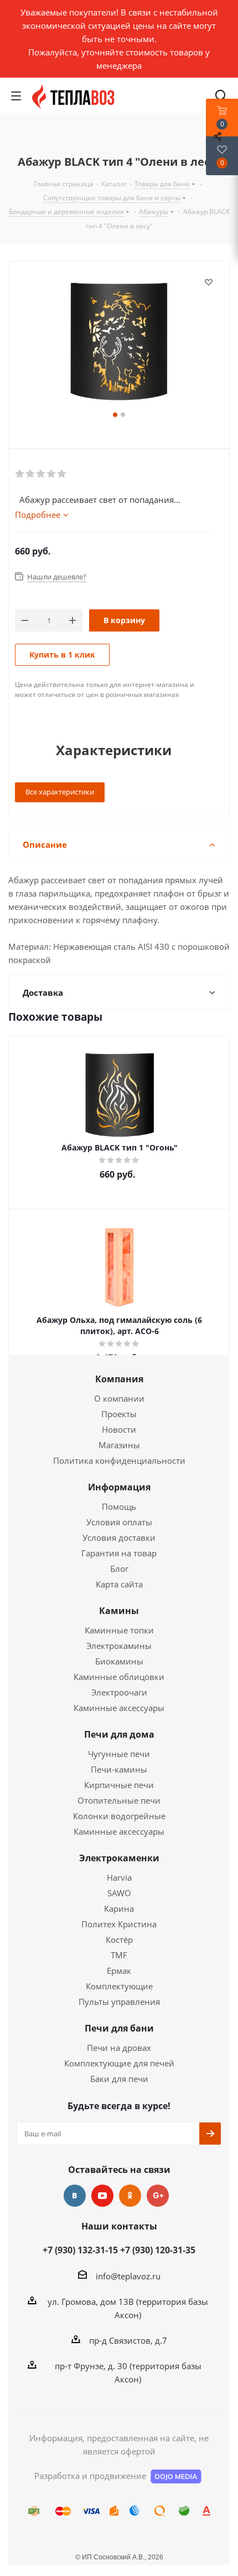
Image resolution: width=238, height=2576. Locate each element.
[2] (31, 474)
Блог (119, 1569)
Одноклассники (130, 2196)
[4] (52, 474)
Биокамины (119, 1661)
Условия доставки (119, 1538)
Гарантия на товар (119, 1553)
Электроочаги (119, 1692)
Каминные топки (119, 1630)
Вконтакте (75, 2196)
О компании (119, 1398)
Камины (119, 1611)
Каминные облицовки (119, 1677)
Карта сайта (119, 1584)
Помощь (119, 1506)
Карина (119, 1908)
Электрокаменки (119, 1858)
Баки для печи (119, 2079)
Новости (119, 1429)
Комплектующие (119, 1986)
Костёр (119, 1939)
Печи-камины (119, 1769)
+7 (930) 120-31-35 (158, 2250)
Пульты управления (119, 2002)
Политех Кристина (119, 1924)
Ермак (119, 1971)
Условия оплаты (119, 1522)
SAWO (119, 1893)
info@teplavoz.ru (128, 2276)
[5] (62, 474)
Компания (119, 1379)
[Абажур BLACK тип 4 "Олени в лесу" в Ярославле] (119, 342)
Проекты (119, 1414)
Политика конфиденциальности (119, 1460)
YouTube (102, 2196)
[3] (41, 474)
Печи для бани (119, 2028)
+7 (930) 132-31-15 (80, 2250)
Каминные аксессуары (119, 1708)
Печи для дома (119, 1734)
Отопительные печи (119, 1800)
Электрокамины (119, 1646)
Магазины (119, 1445)
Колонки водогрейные (119, 1816)
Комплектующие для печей (119, 2063)
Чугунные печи (119, 1754)
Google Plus (158, 2196)
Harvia (119, 1877)
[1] (20, 474)
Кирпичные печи (119, 1785)
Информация (119, 1487)
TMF (119, 1955)
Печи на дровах (119, 2048)
